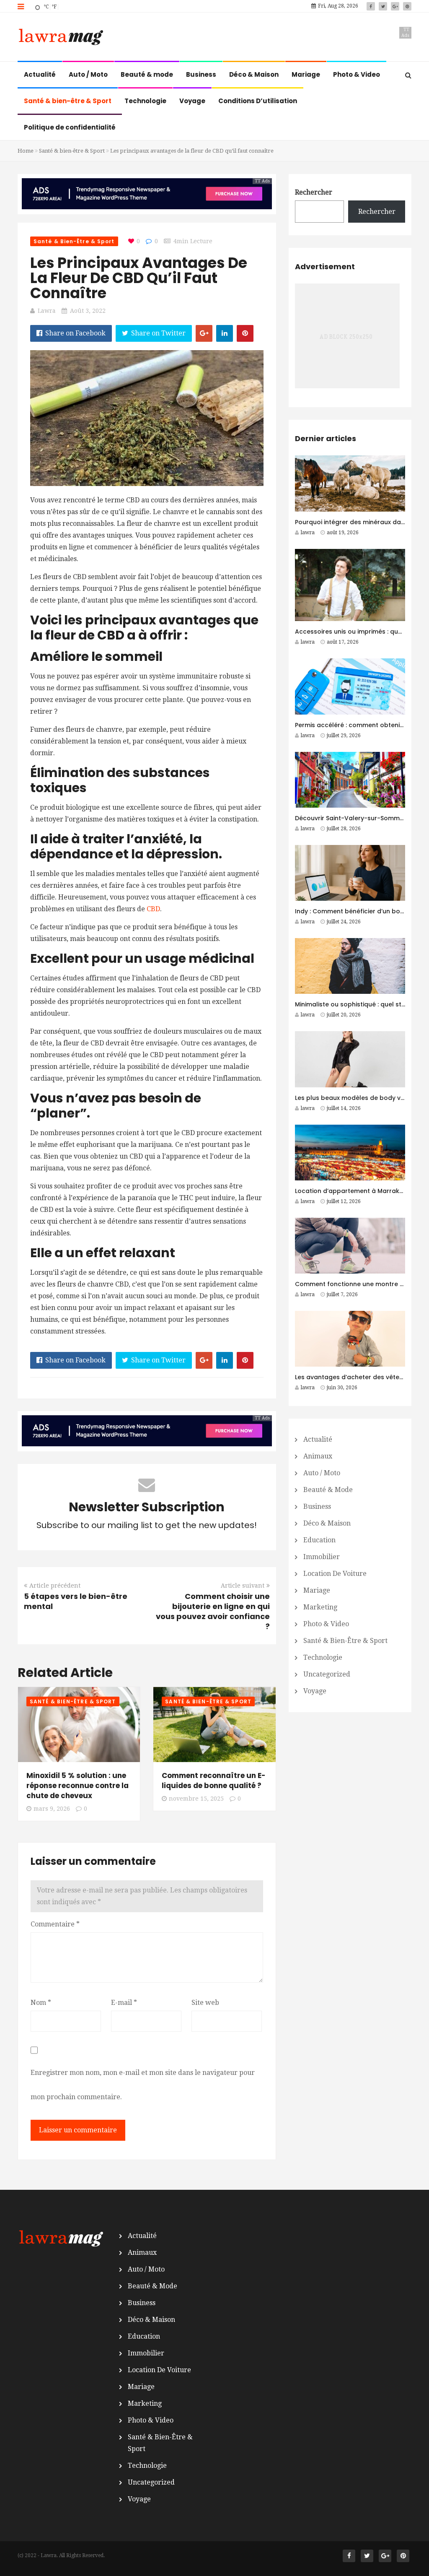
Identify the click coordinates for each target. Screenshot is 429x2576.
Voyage (192, 101)
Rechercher (314, 192)
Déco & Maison (254, 74)
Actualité (40, 74)
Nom (41, 2003)
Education (319, 1540)
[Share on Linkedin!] (225, 333)
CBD (153, 909)
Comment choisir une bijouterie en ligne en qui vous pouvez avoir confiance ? (213, 1611)
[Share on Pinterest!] (245, 333)
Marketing (320, 1607)
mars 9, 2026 (52, 1809)
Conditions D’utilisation (258, 101)
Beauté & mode (147, 74)
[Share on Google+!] (204, 333)
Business (201, 74)
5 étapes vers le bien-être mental (76, 1601)
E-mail (124, 2003)
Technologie (145, 101)
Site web (205, 2003)
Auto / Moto (88, 74)
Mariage (306, 74)
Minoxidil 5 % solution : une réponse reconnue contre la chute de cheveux (78, 1786)
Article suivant (243, 1586)
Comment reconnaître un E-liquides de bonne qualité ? (214, 1781)
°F (54, 7)
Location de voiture (335, 1574)
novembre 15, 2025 (196, 1799)
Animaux (318, 1456)
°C (46, 7)
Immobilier (322, 1557)
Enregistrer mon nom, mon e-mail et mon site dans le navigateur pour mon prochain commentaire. (143, 2085)
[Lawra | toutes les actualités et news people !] (60, 38)
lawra (47, 311)
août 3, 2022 (88, 311)
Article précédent (55, 1586)
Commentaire (55, 1924)
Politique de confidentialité (70, 127)
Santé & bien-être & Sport (68, 101)
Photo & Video (357, 74)
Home (26, 151)
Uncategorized (327, 1674)
